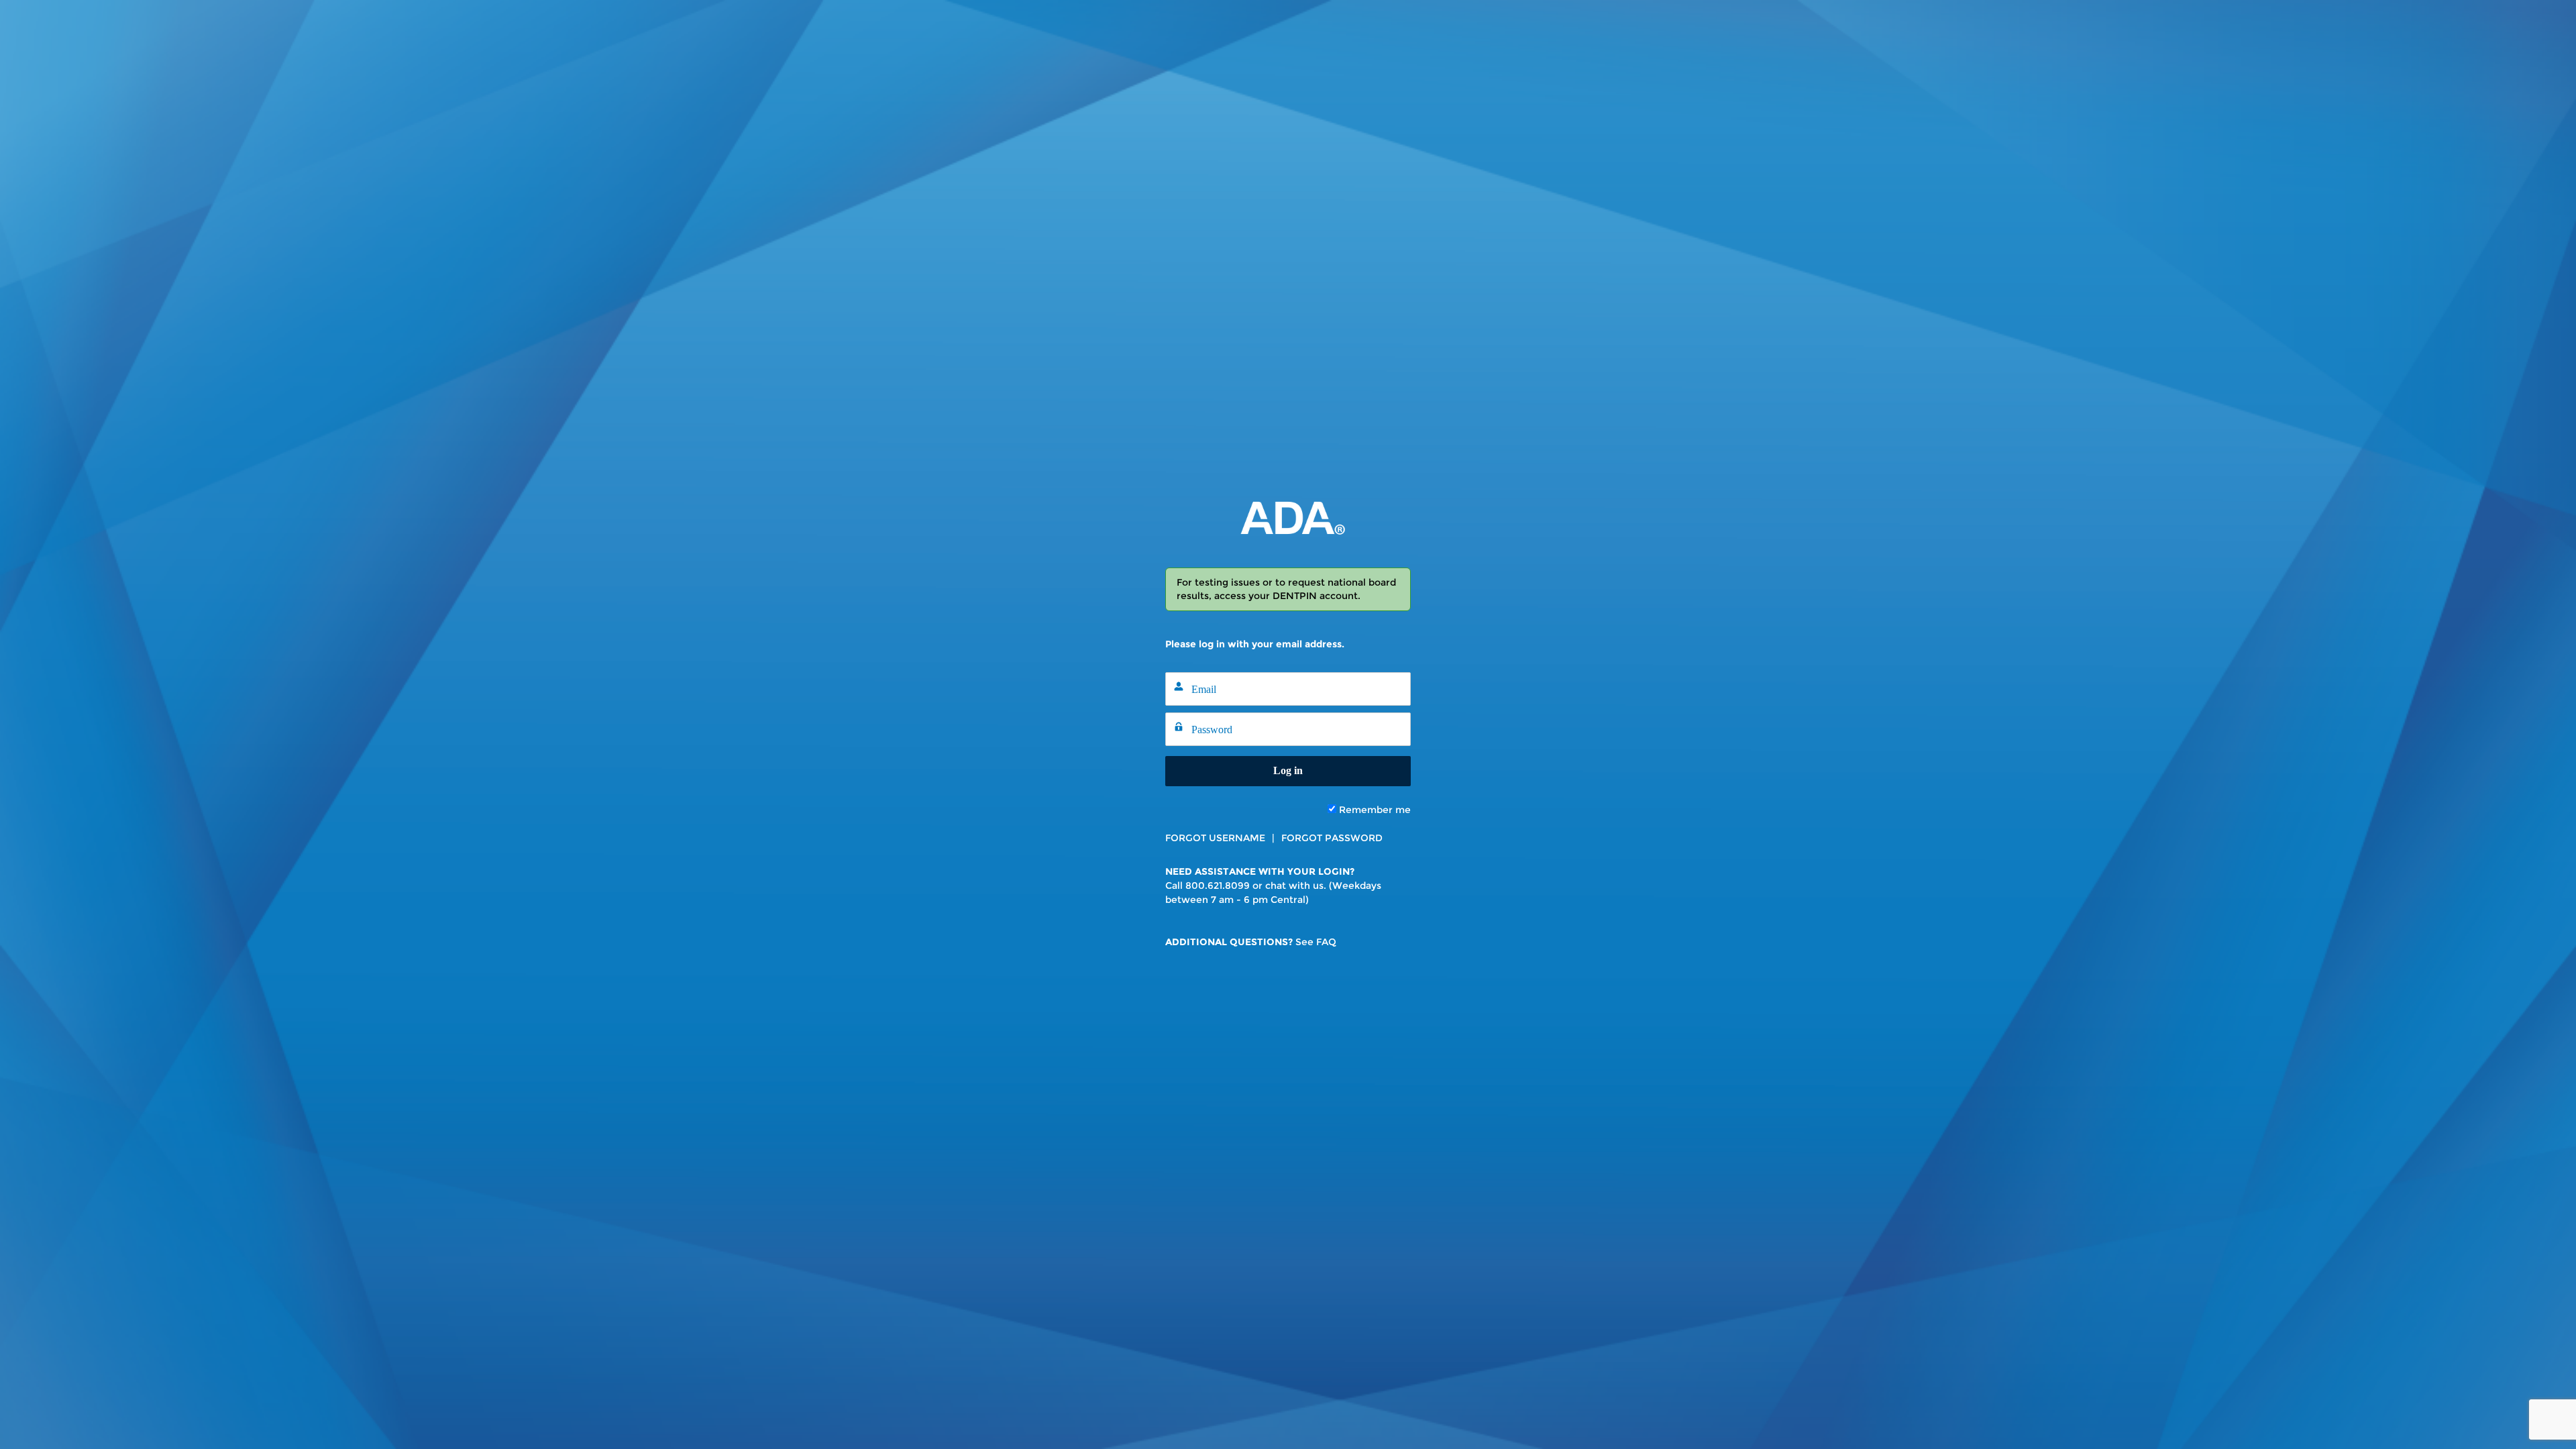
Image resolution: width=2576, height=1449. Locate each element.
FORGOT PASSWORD (1332, 838)
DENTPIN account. (1317, 596)
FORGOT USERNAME (1215, 838)
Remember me (1374, 810)
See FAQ (1316, 942)
